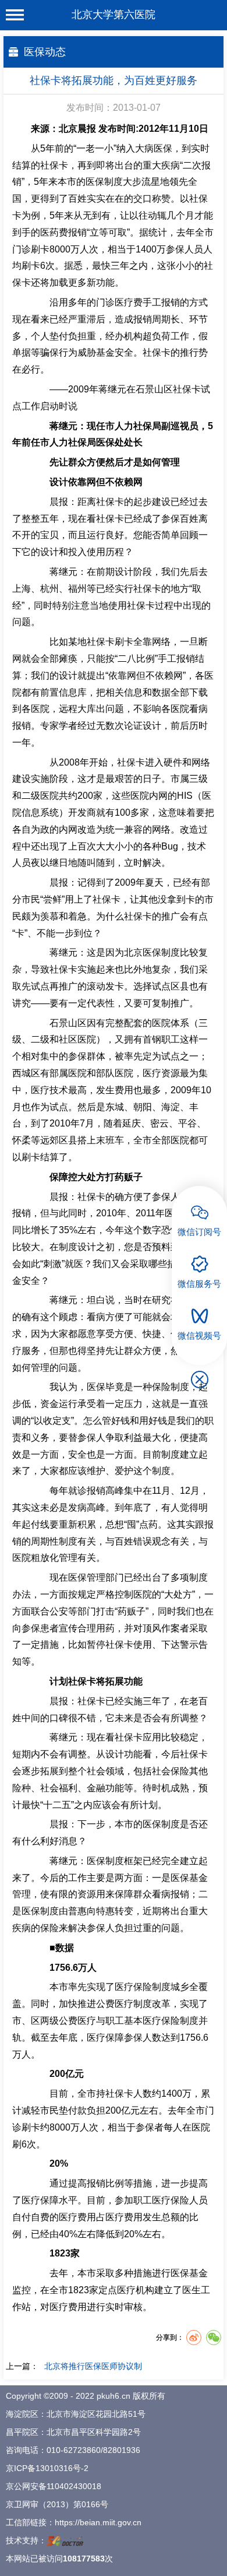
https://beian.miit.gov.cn (98, 2522)
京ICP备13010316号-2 (47, 2468)
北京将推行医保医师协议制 (93, 2366)
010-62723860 (74, 2450)
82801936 (122, 2450)
